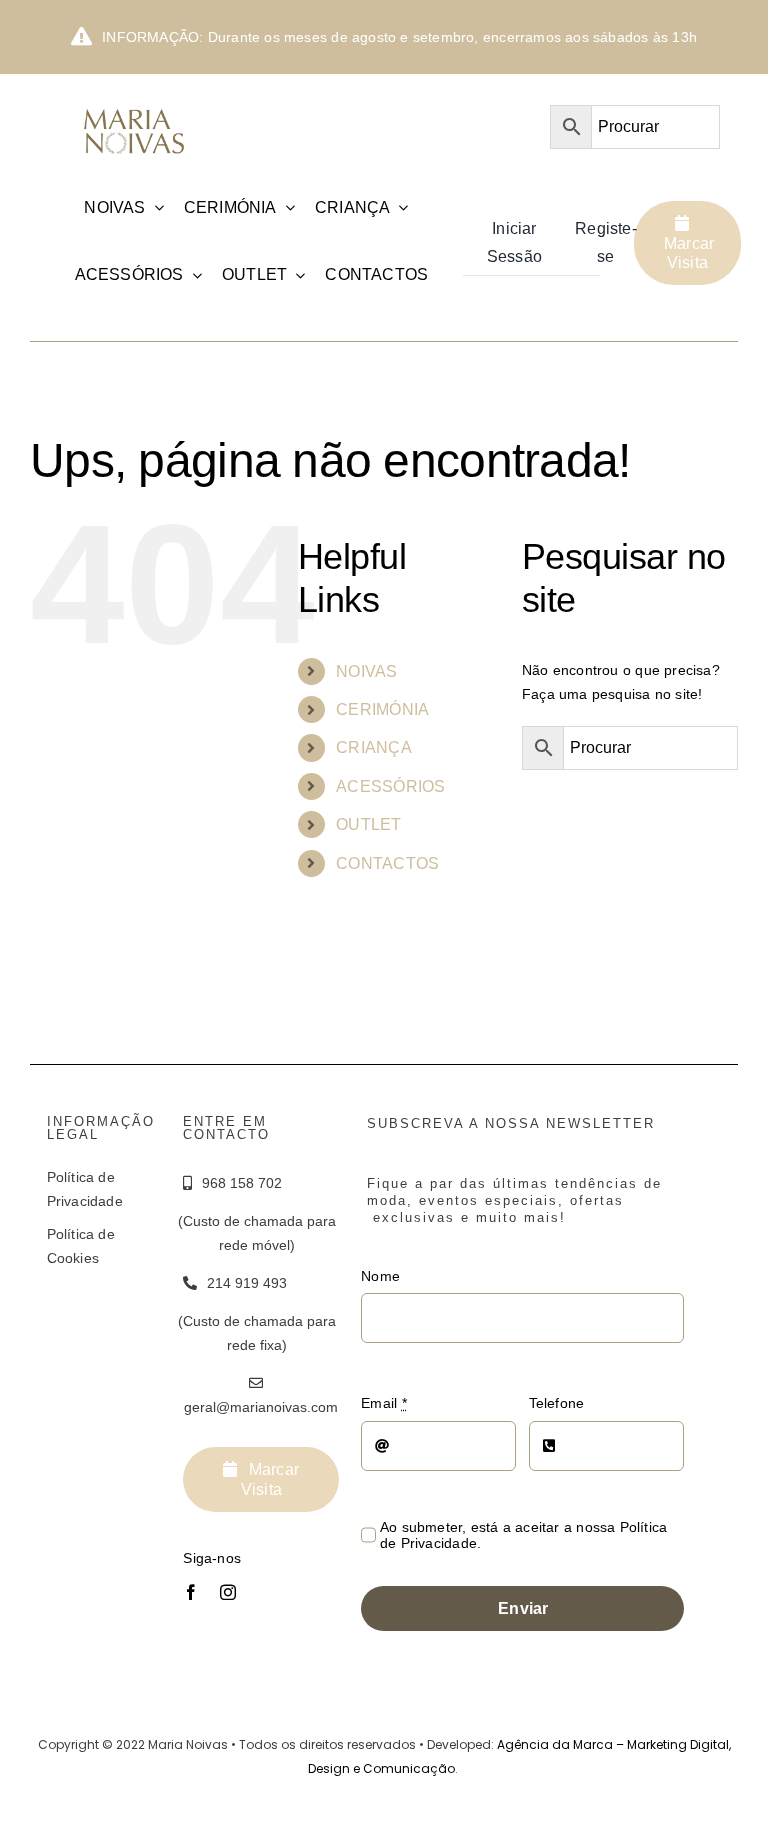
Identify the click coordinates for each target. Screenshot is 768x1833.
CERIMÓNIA (382, 709)
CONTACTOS (387, 863)
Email (383, 1403)
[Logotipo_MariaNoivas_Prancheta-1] (135, 106)
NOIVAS (366, 671)
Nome (380, 1276)
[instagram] (228, 1592)
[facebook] (191, 1592)
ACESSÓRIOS (390, 786)
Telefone (557, 1403)
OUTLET (368, 824)
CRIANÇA (373, 747)
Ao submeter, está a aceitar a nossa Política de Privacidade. (523, 1535)
